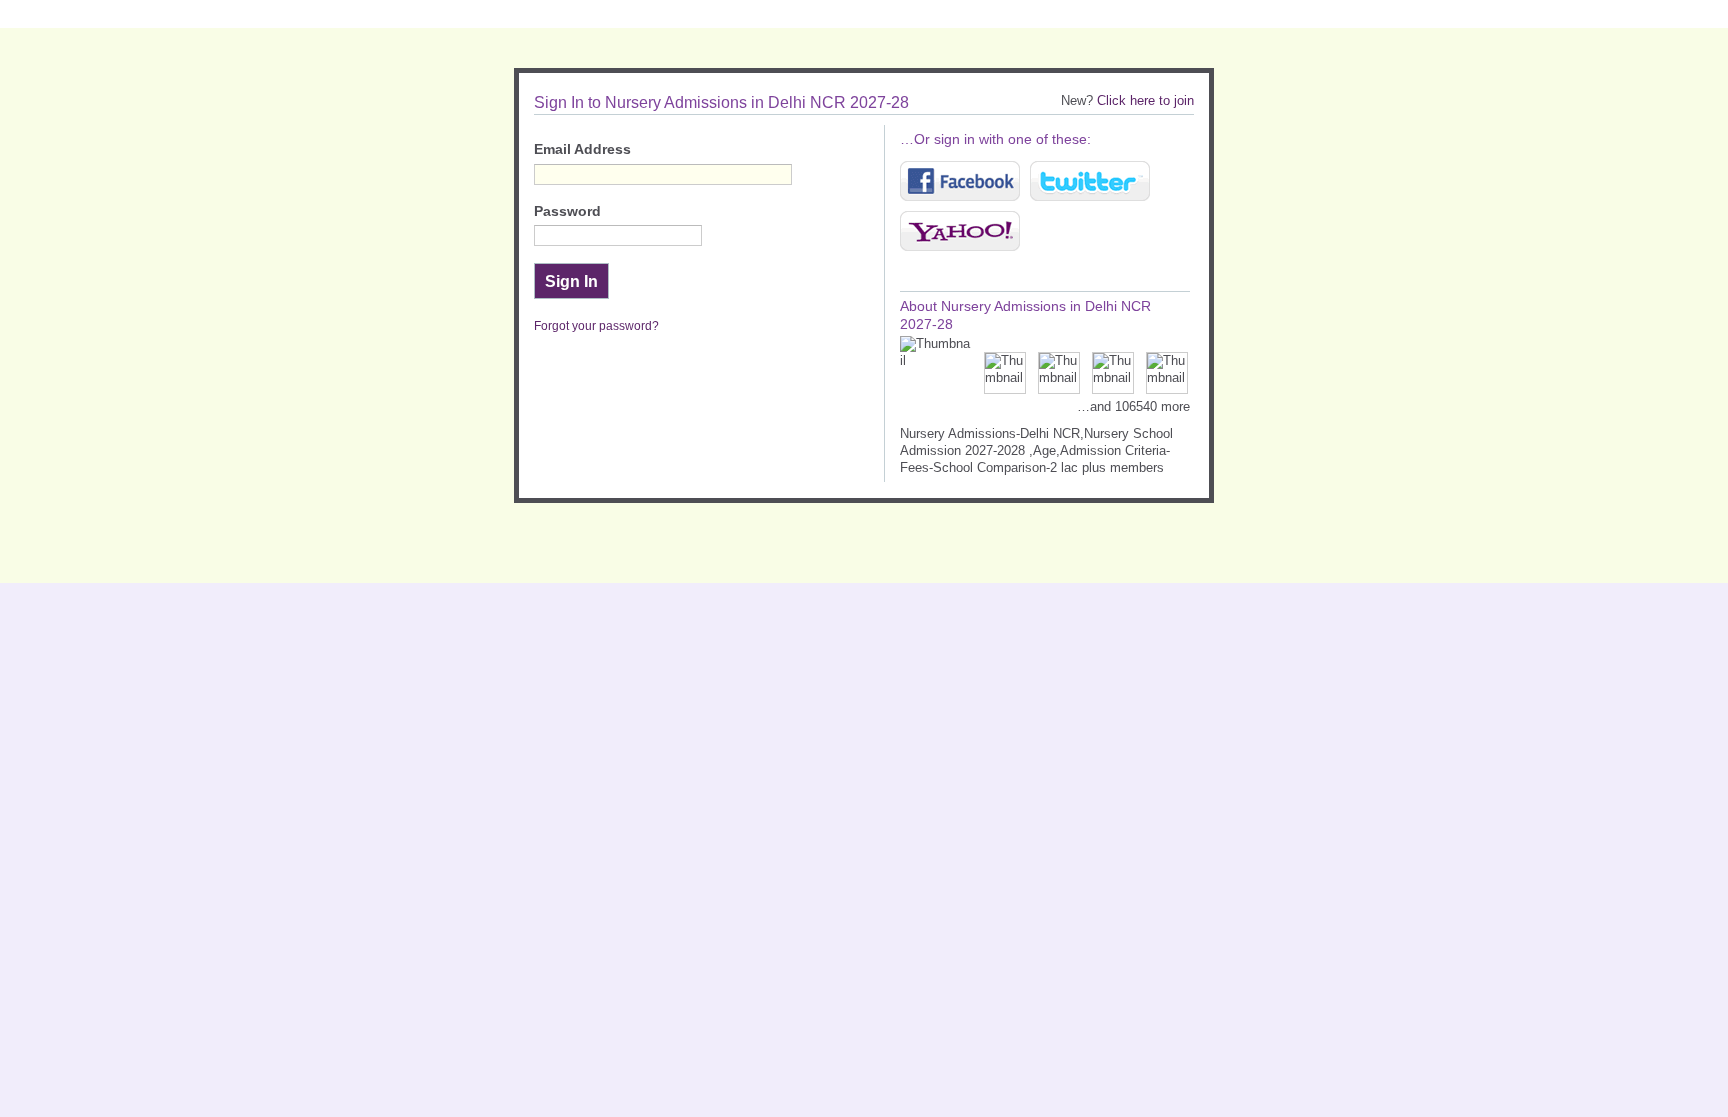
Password (567, 211)
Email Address (582, 149)
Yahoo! (960, 231)
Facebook (960, 181)
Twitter (1090, 181)
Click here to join (1145, 100)
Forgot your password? (596, 326)
